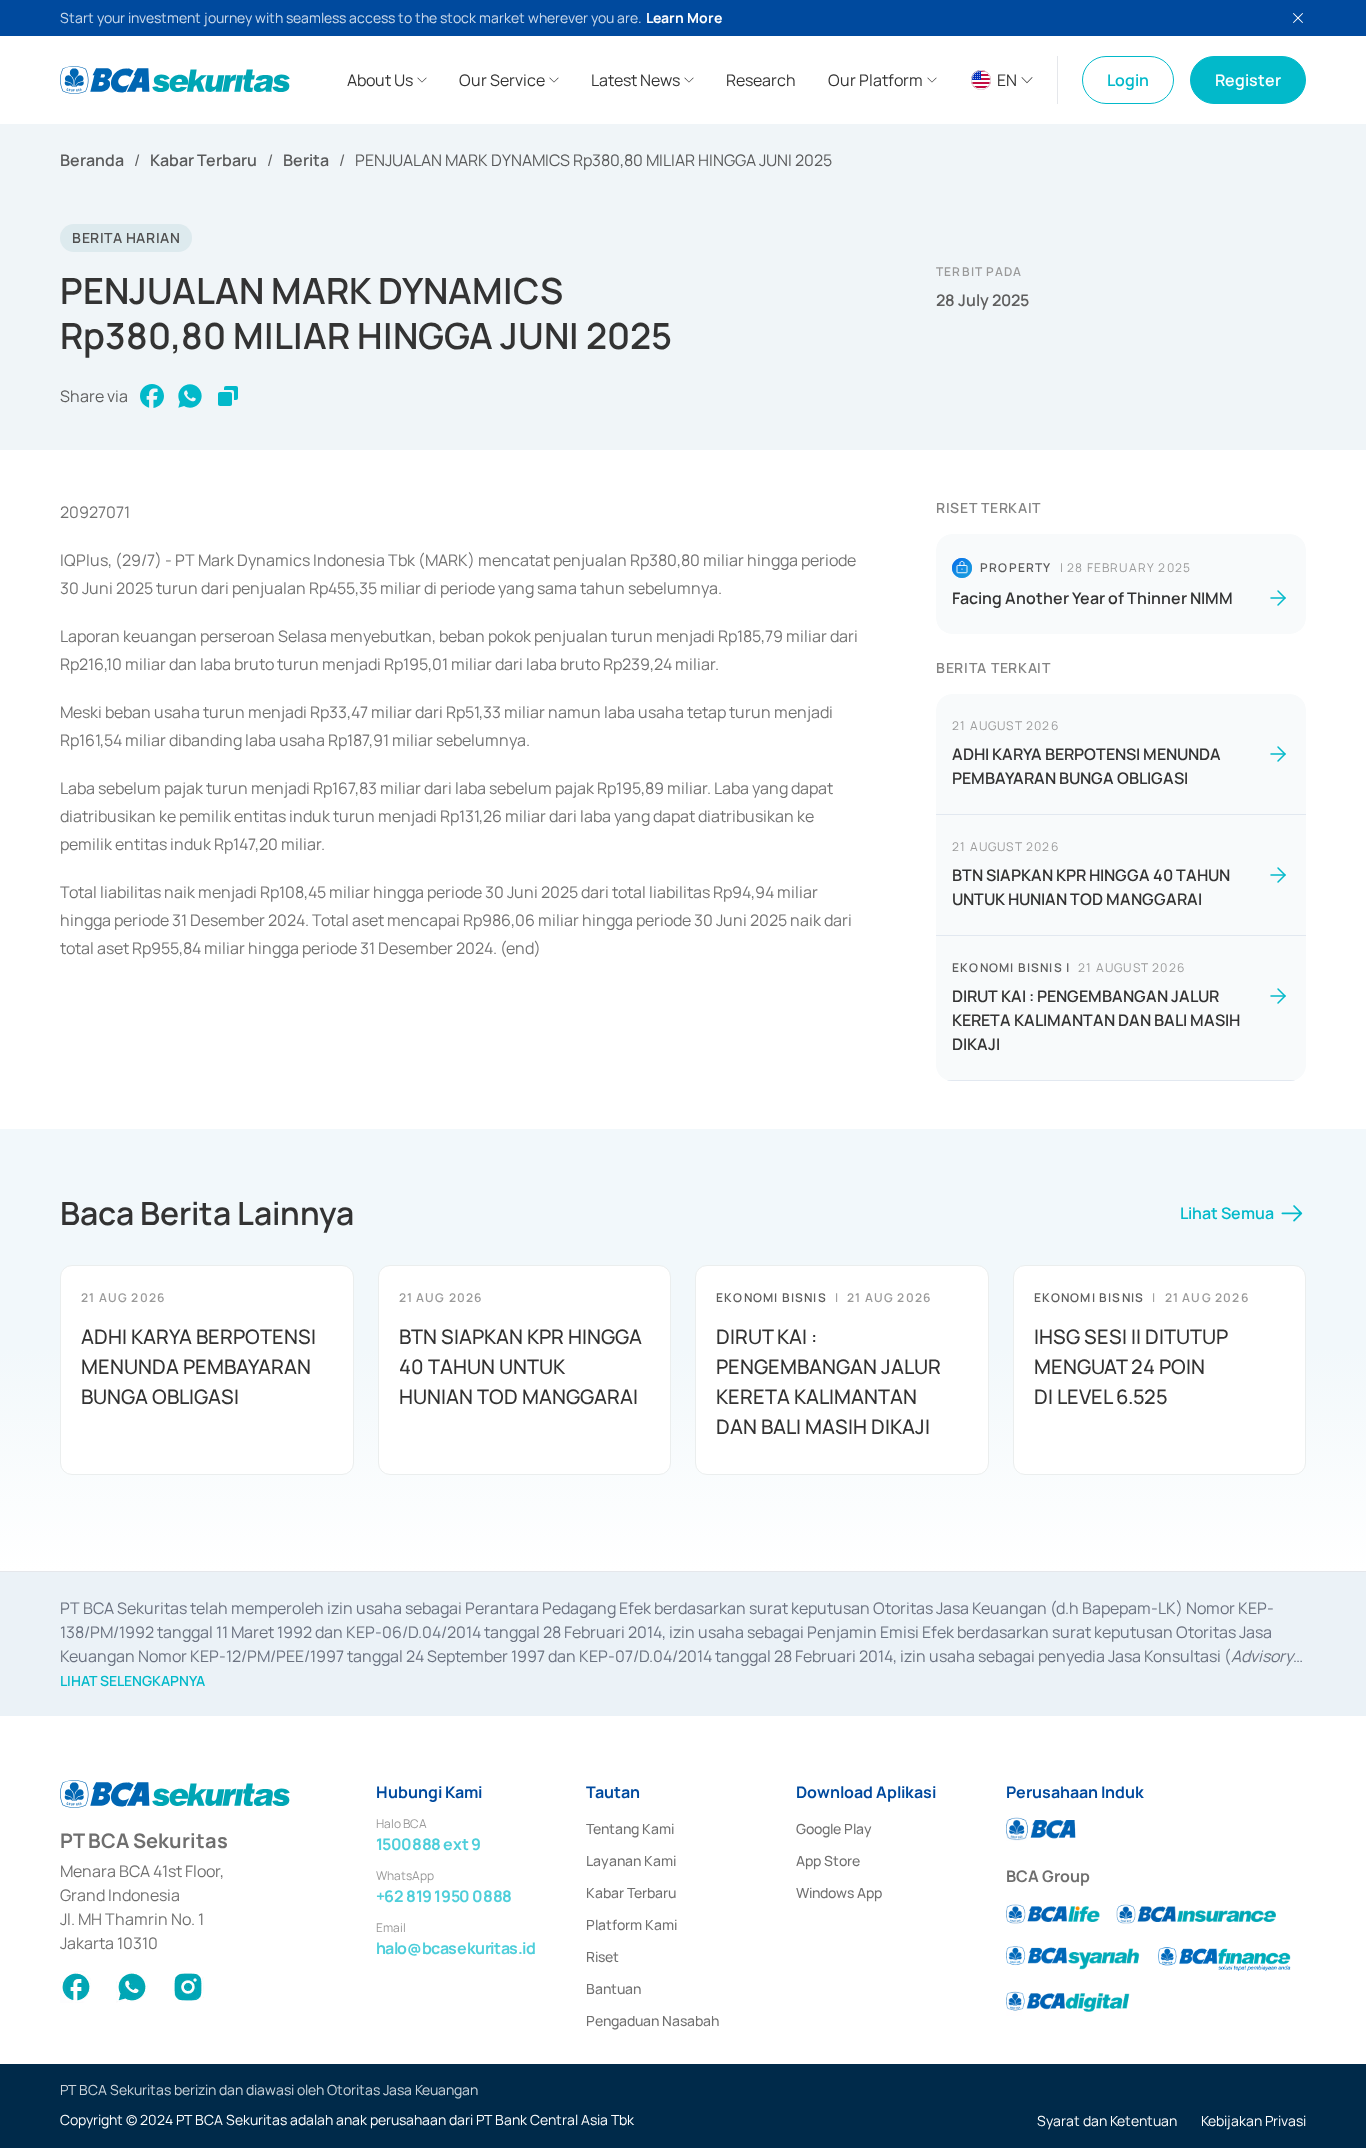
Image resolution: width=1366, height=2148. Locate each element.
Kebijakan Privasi (1253, 2120)
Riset (602, 1956)
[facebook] (152, 396)
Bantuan (613, 1988)
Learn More (684, 17)
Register (1248, 80)
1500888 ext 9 (428, 1844)
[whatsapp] (190, 396)
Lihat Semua (1227, 1213)
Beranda (92, 160)
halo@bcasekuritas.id (456, 1948)
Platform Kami (631, 1924)
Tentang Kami (630, 1828)
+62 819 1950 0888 (444, 1896)
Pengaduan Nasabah (652, 2020)
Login (1128, 80)
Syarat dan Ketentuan (1107, 2120)
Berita (306, 160)
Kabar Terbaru (203, 160)
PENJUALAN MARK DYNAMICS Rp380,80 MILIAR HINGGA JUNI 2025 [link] (593, 160)
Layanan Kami (631, 1860)
